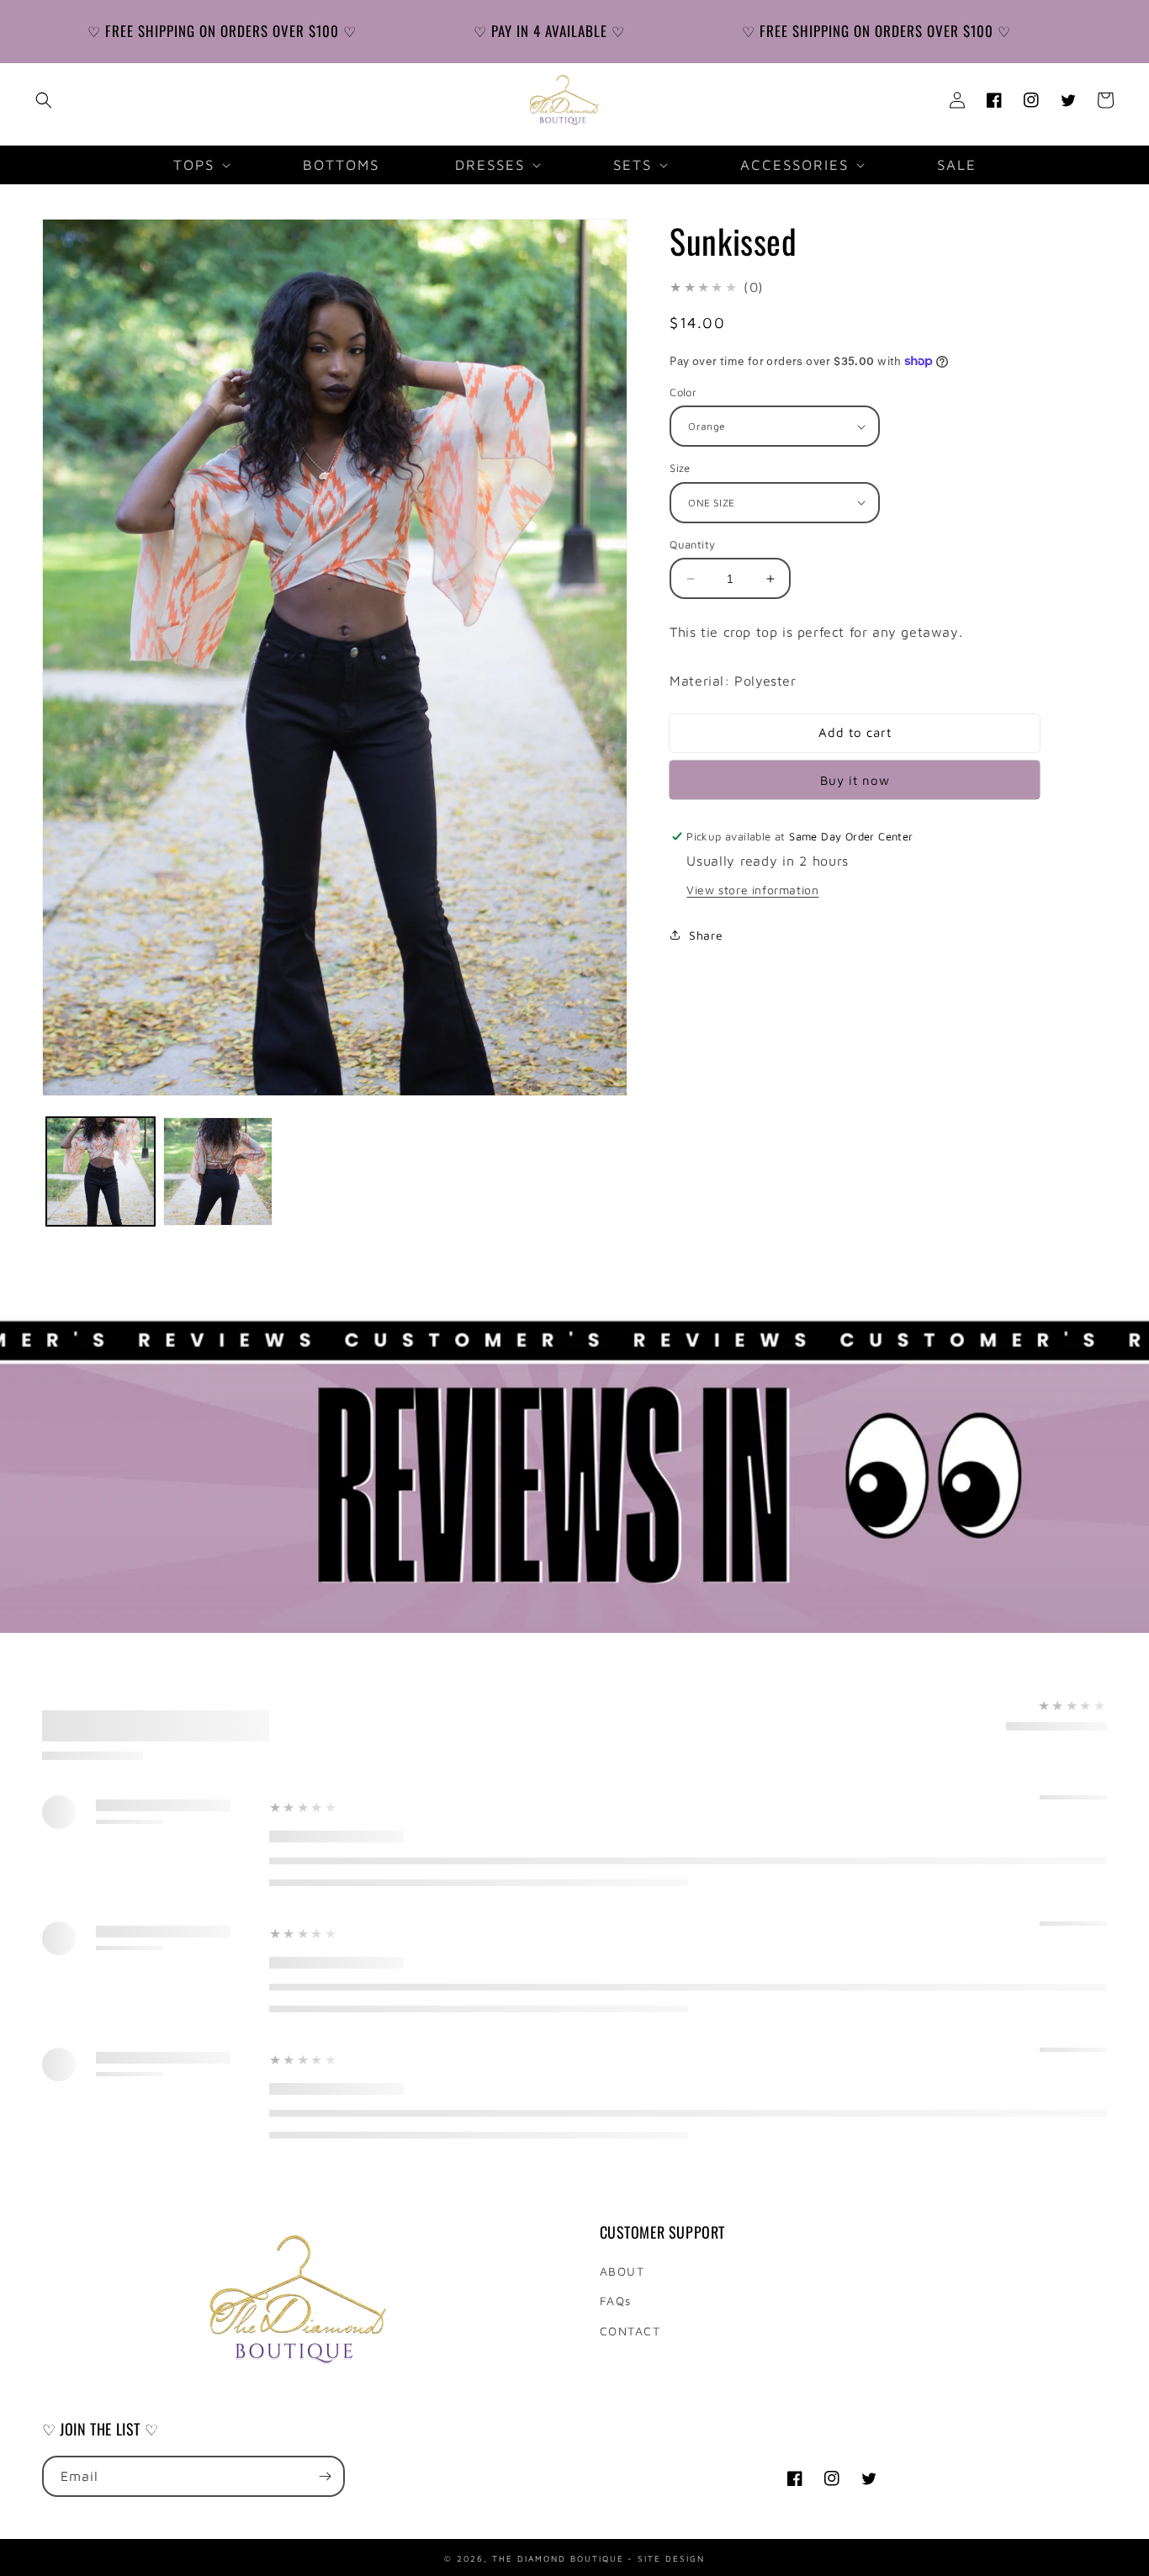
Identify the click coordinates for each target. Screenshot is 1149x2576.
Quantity (692, 544)
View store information (752, 890)
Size (680, 468)
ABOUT (622, 2271)
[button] (44, 100)
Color (683, 392)
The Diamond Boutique (558, 2557)
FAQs (616, 2300)
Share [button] (706, 935)
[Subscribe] (325, 2476)
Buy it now (855, 780)
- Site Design (666, 2557)
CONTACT (630, 2331)
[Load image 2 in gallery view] (217, 1171)
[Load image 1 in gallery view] (101, 1171)
